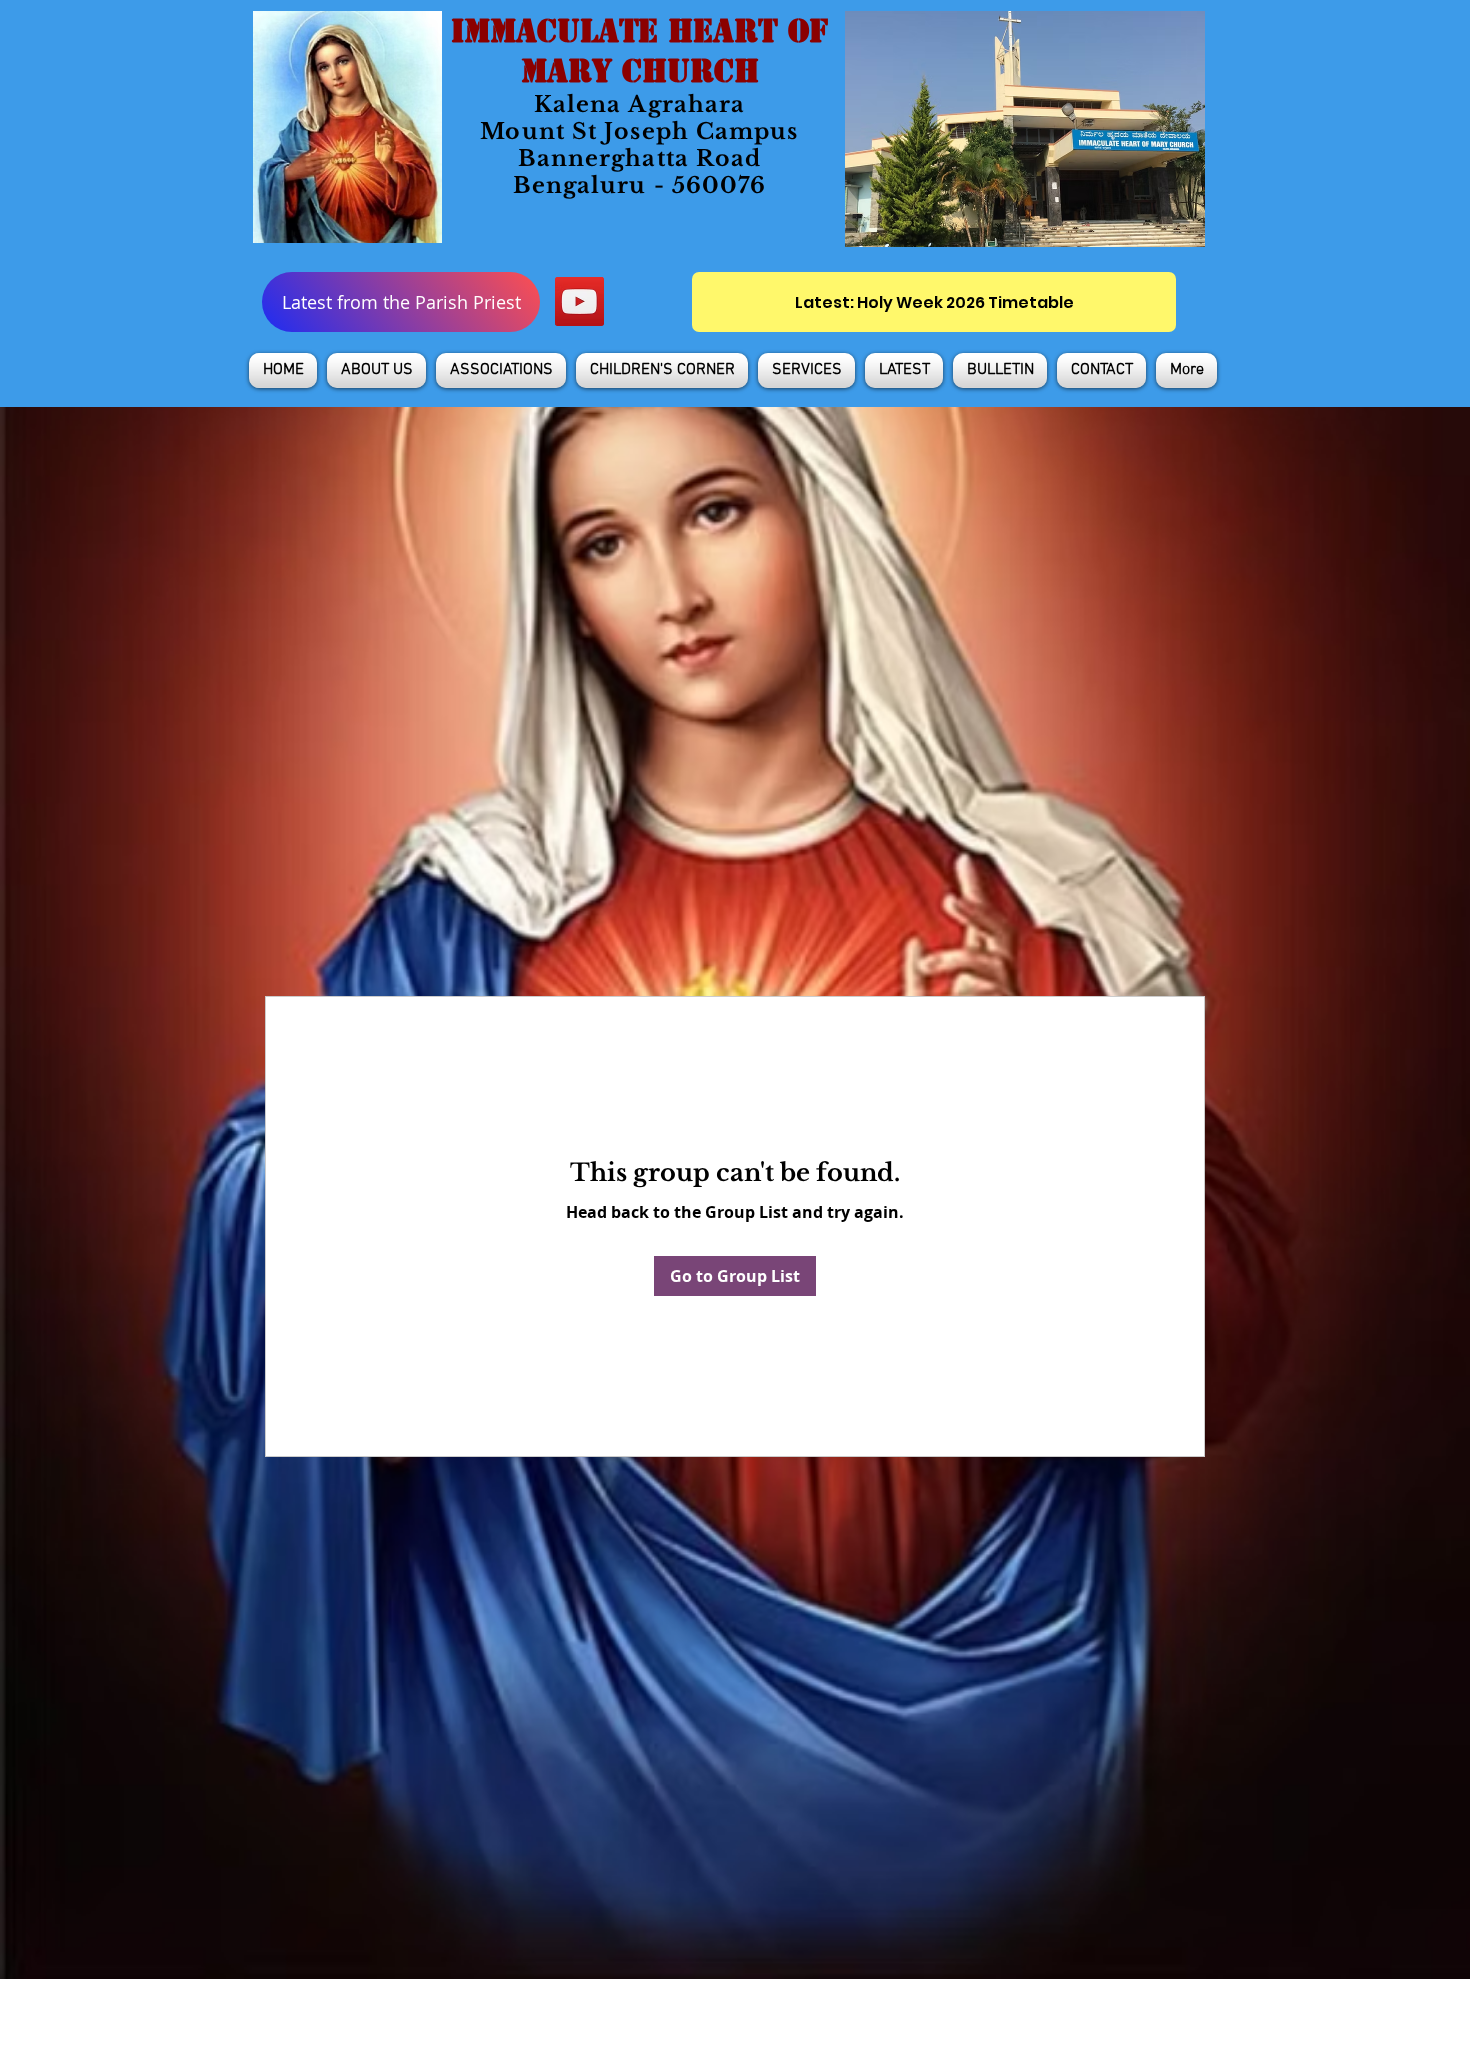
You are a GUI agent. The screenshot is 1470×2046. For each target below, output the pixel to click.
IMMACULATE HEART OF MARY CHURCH (639, 51)
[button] (376, 370)
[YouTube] (579, 301)
